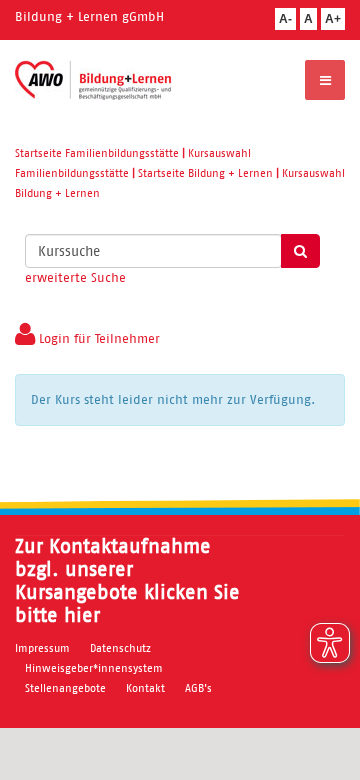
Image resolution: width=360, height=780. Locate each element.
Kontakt (145, 688)
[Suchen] (300, 251)
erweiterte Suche (75, 277)
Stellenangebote (65, 688)
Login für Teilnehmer (97, 338)
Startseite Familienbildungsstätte (97, 153)
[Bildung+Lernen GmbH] (93, 80)
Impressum (42, 648)
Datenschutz (120, 648)
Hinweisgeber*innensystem (94, 668)
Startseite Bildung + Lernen (205, 173)
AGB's (198, 688)
